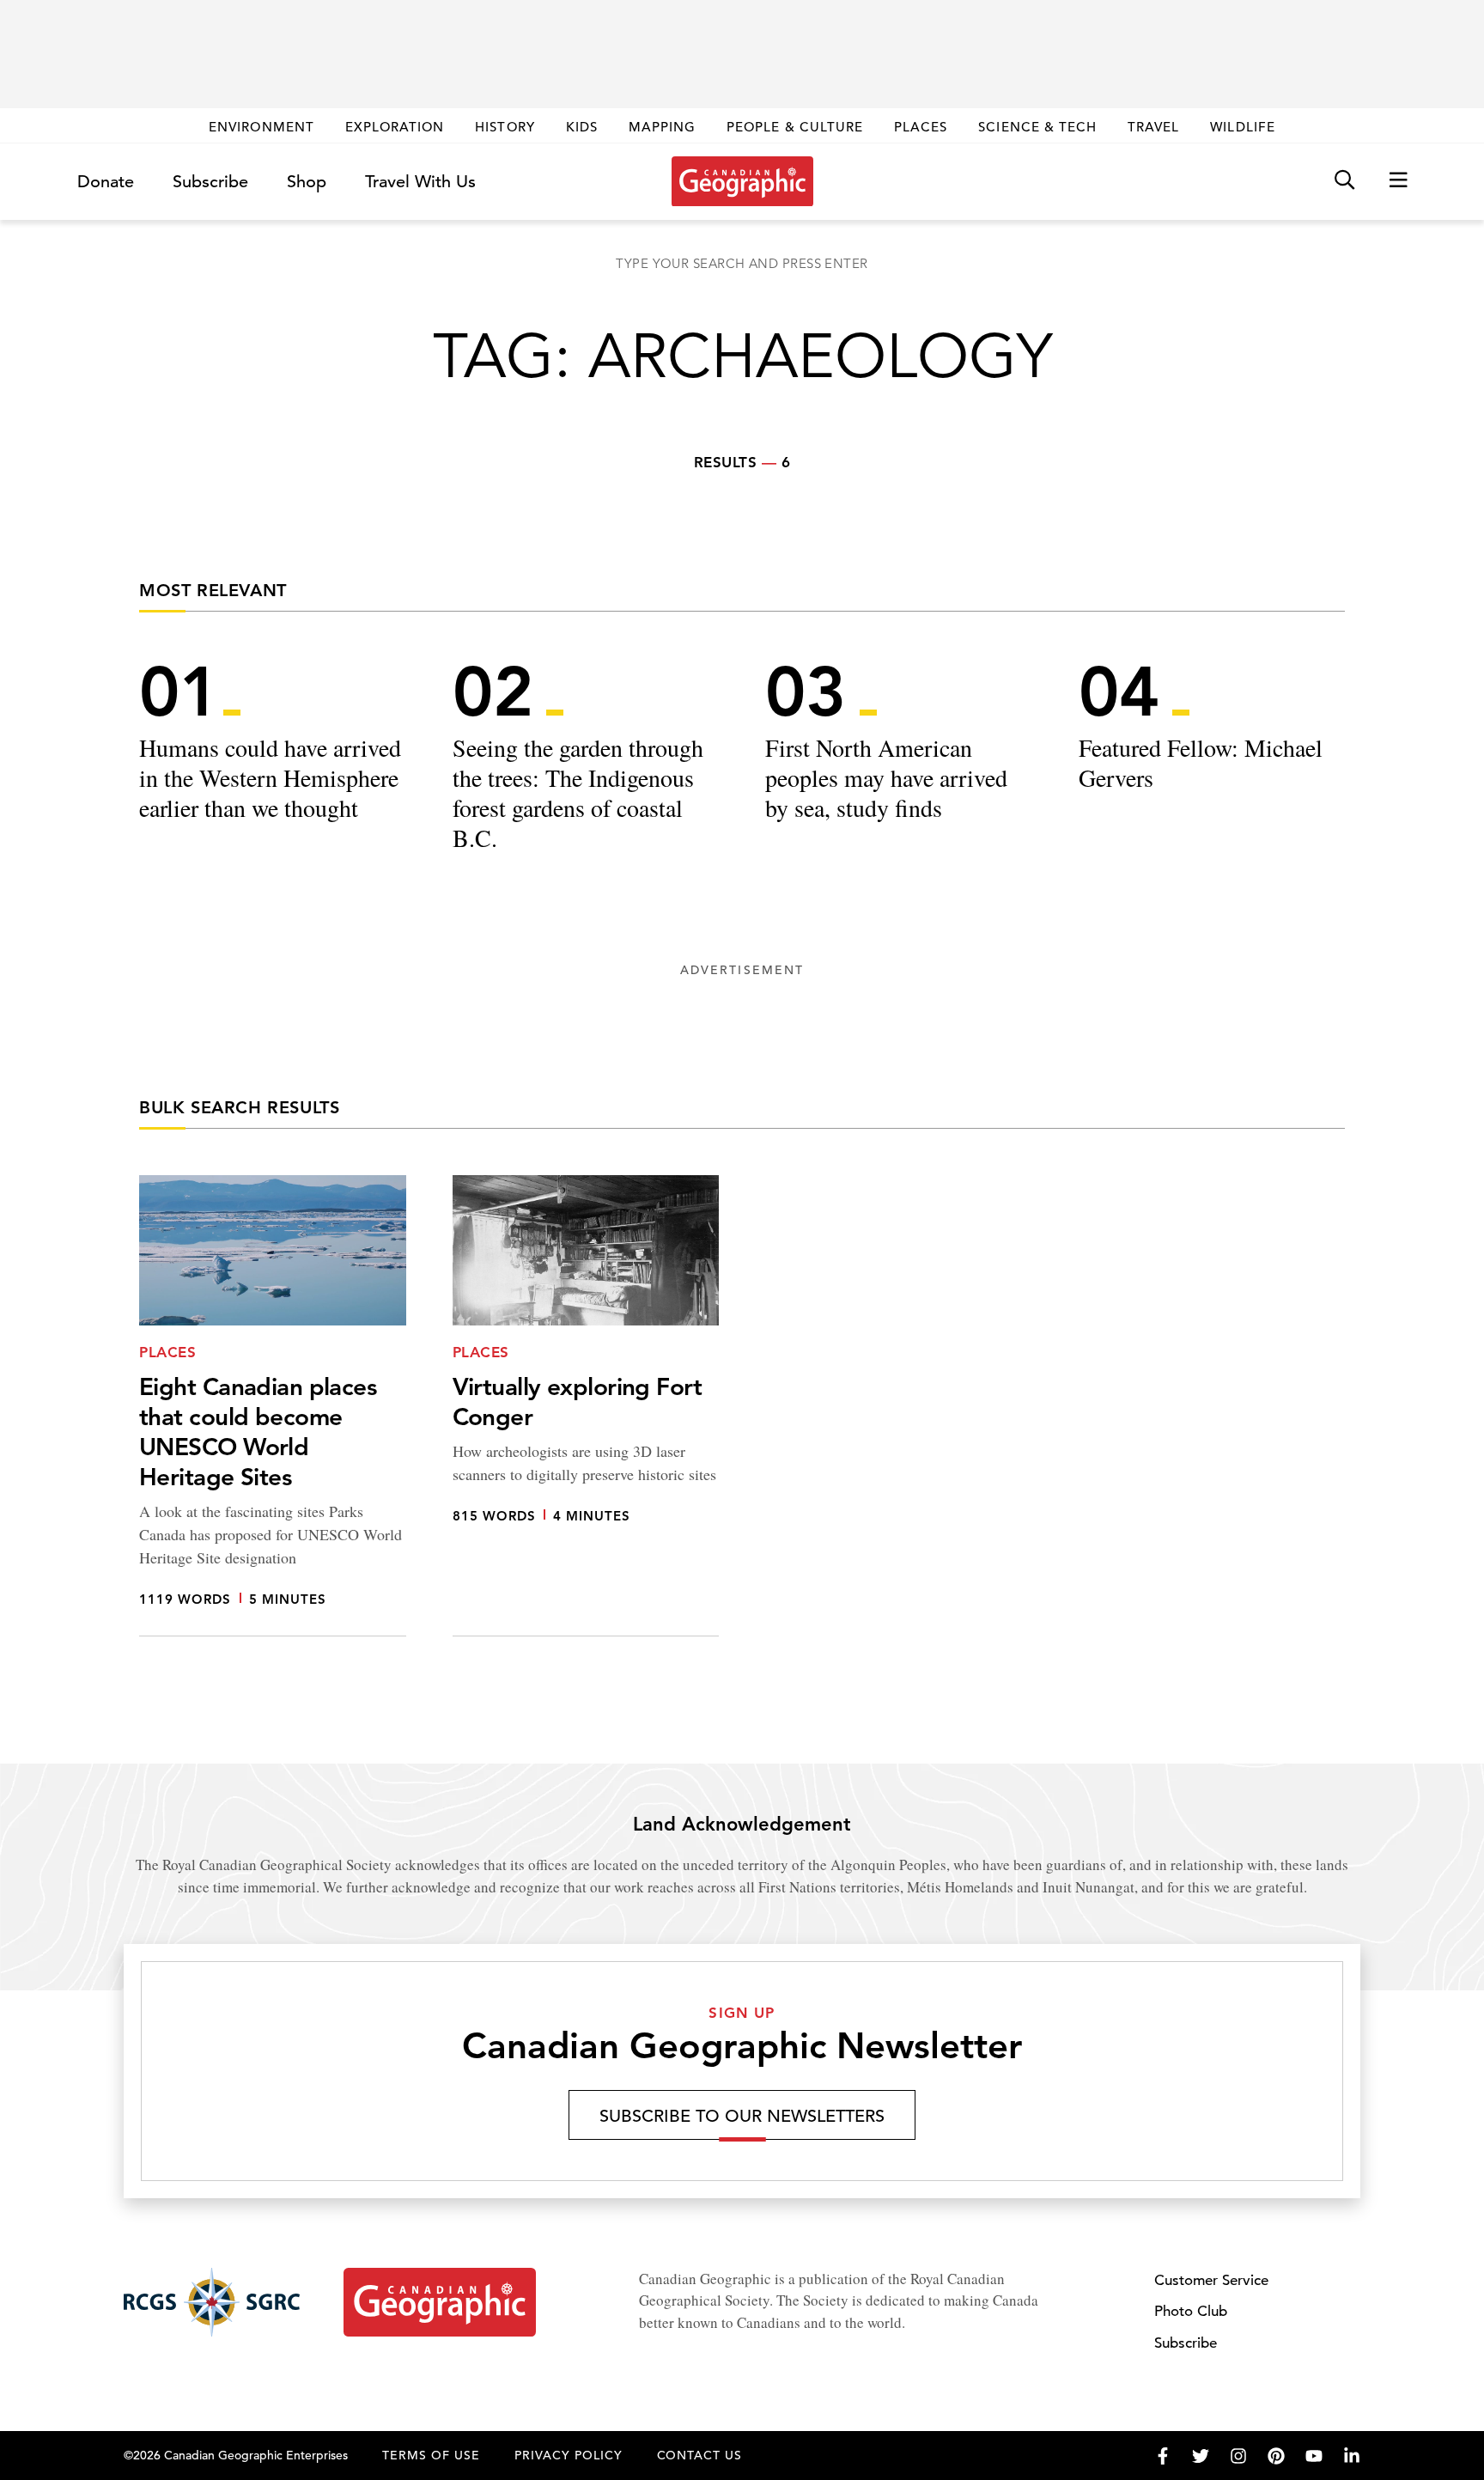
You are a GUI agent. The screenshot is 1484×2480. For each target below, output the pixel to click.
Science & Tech (1037, 127)
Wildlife (1242, 127)
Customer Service (1211, 2280)
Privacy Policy (569, 2455)
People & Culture (795, 127)
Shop (307, 182)
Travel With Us (420, 182)
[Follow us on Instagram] (1238, 2456)
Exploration (395, 127)
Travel (1153, 127)
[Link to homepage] (742, 181)
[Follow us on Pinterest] (1276, 2456)
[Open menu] (1398, 181)
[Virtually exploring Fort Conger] (586, 1405)
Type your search (742, 263)
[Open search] (1344, 181)
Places (921, 127)
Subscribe (210, 182)
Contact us (700, 2455)
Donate (106, 182)
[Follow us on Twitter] (1201, 2456)
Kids (582, 127)
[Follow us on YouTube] (1314, 2456)
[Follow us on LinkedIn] (1352, 2456)
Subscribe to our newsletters (742, 2116)
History (505, 127)
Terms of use (431, 2455)
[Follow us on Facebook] (1163, 2456)
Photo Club (1191, 2311)
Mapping (662, 127)
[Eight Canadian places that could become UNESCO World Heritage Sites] (273, 1405)
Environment (262, 127)
